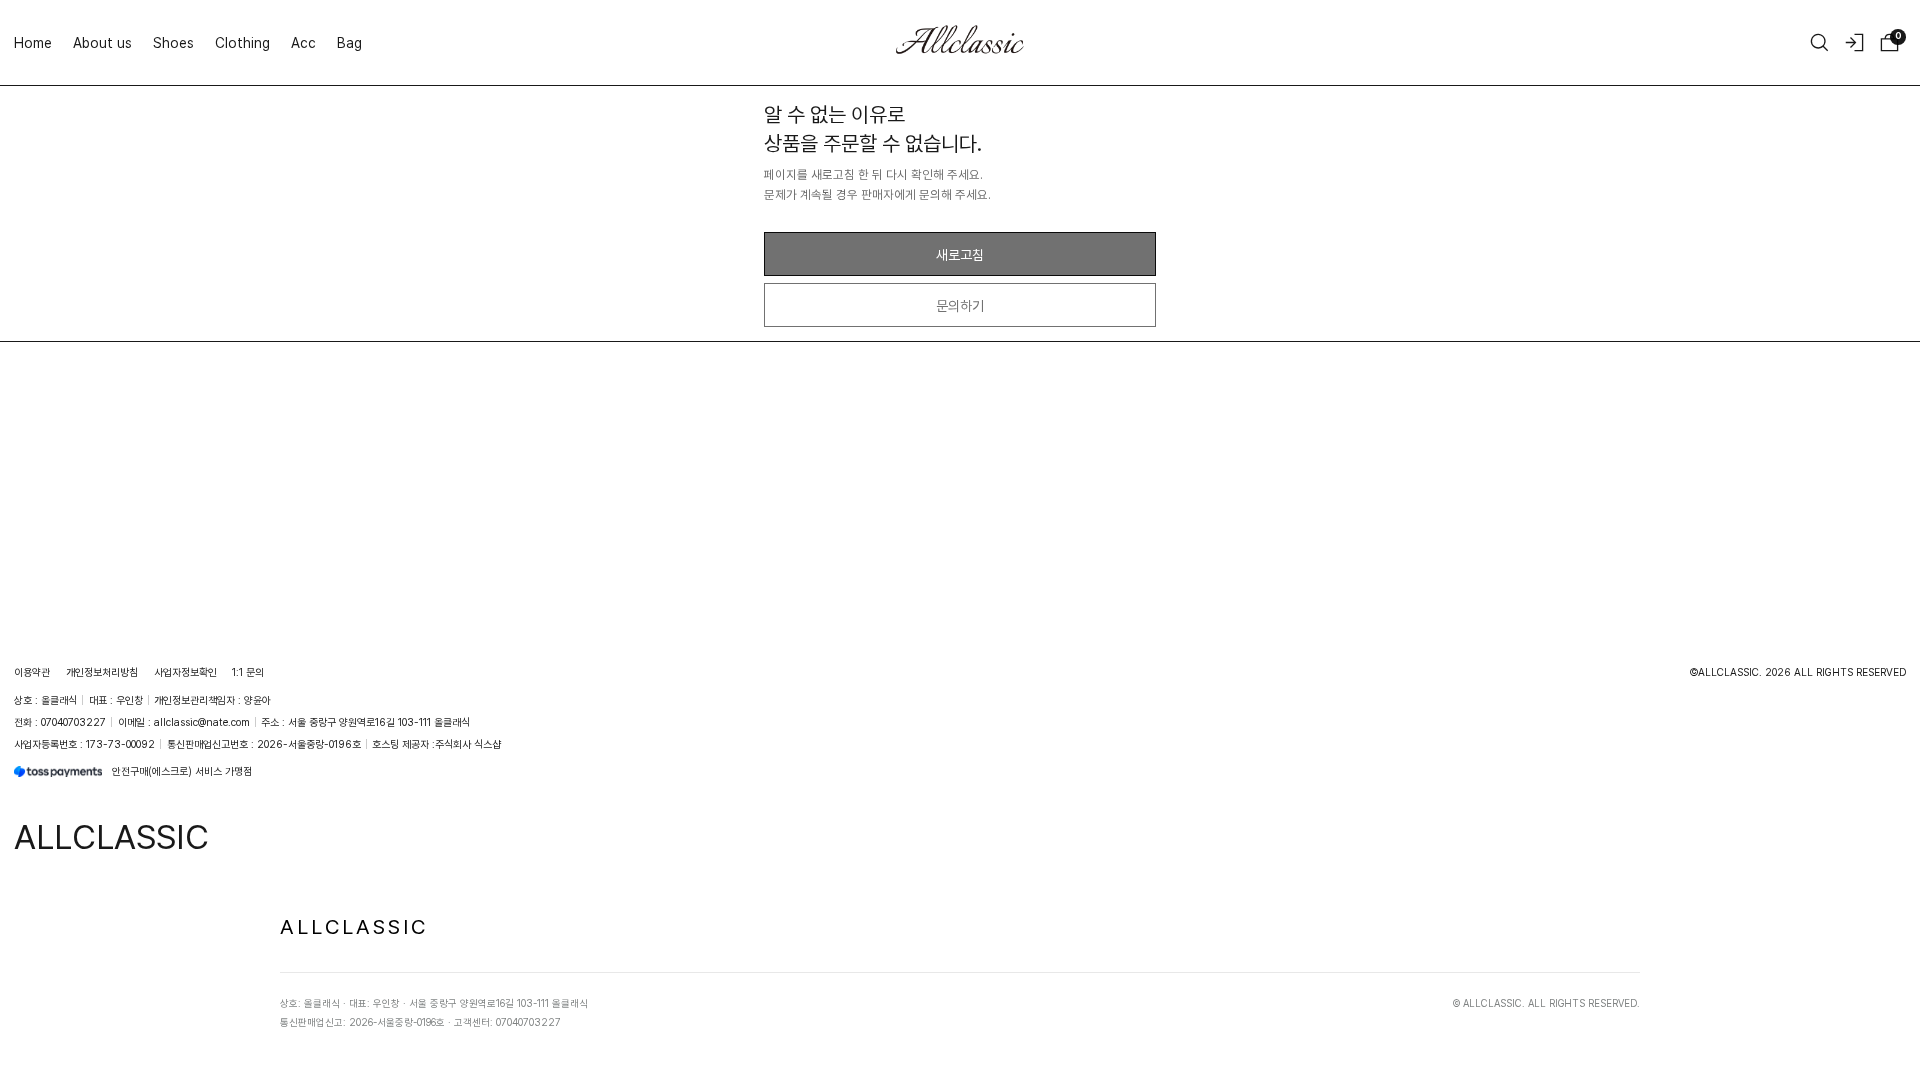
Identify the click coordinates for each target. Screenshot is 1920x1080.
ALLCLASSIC (354, 926)
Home (33, 42)
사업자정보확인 (185, 672)
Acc (303, 42)
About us (102, 42)
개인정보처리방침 (102, 672)
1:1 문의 (248, 672)
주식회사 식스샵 (468, 744)
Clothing (242, 42)
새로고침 (960, 254)
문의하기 (960, 305)
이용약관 (32, 672)
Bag (349, 42)
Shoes (173, 42)
